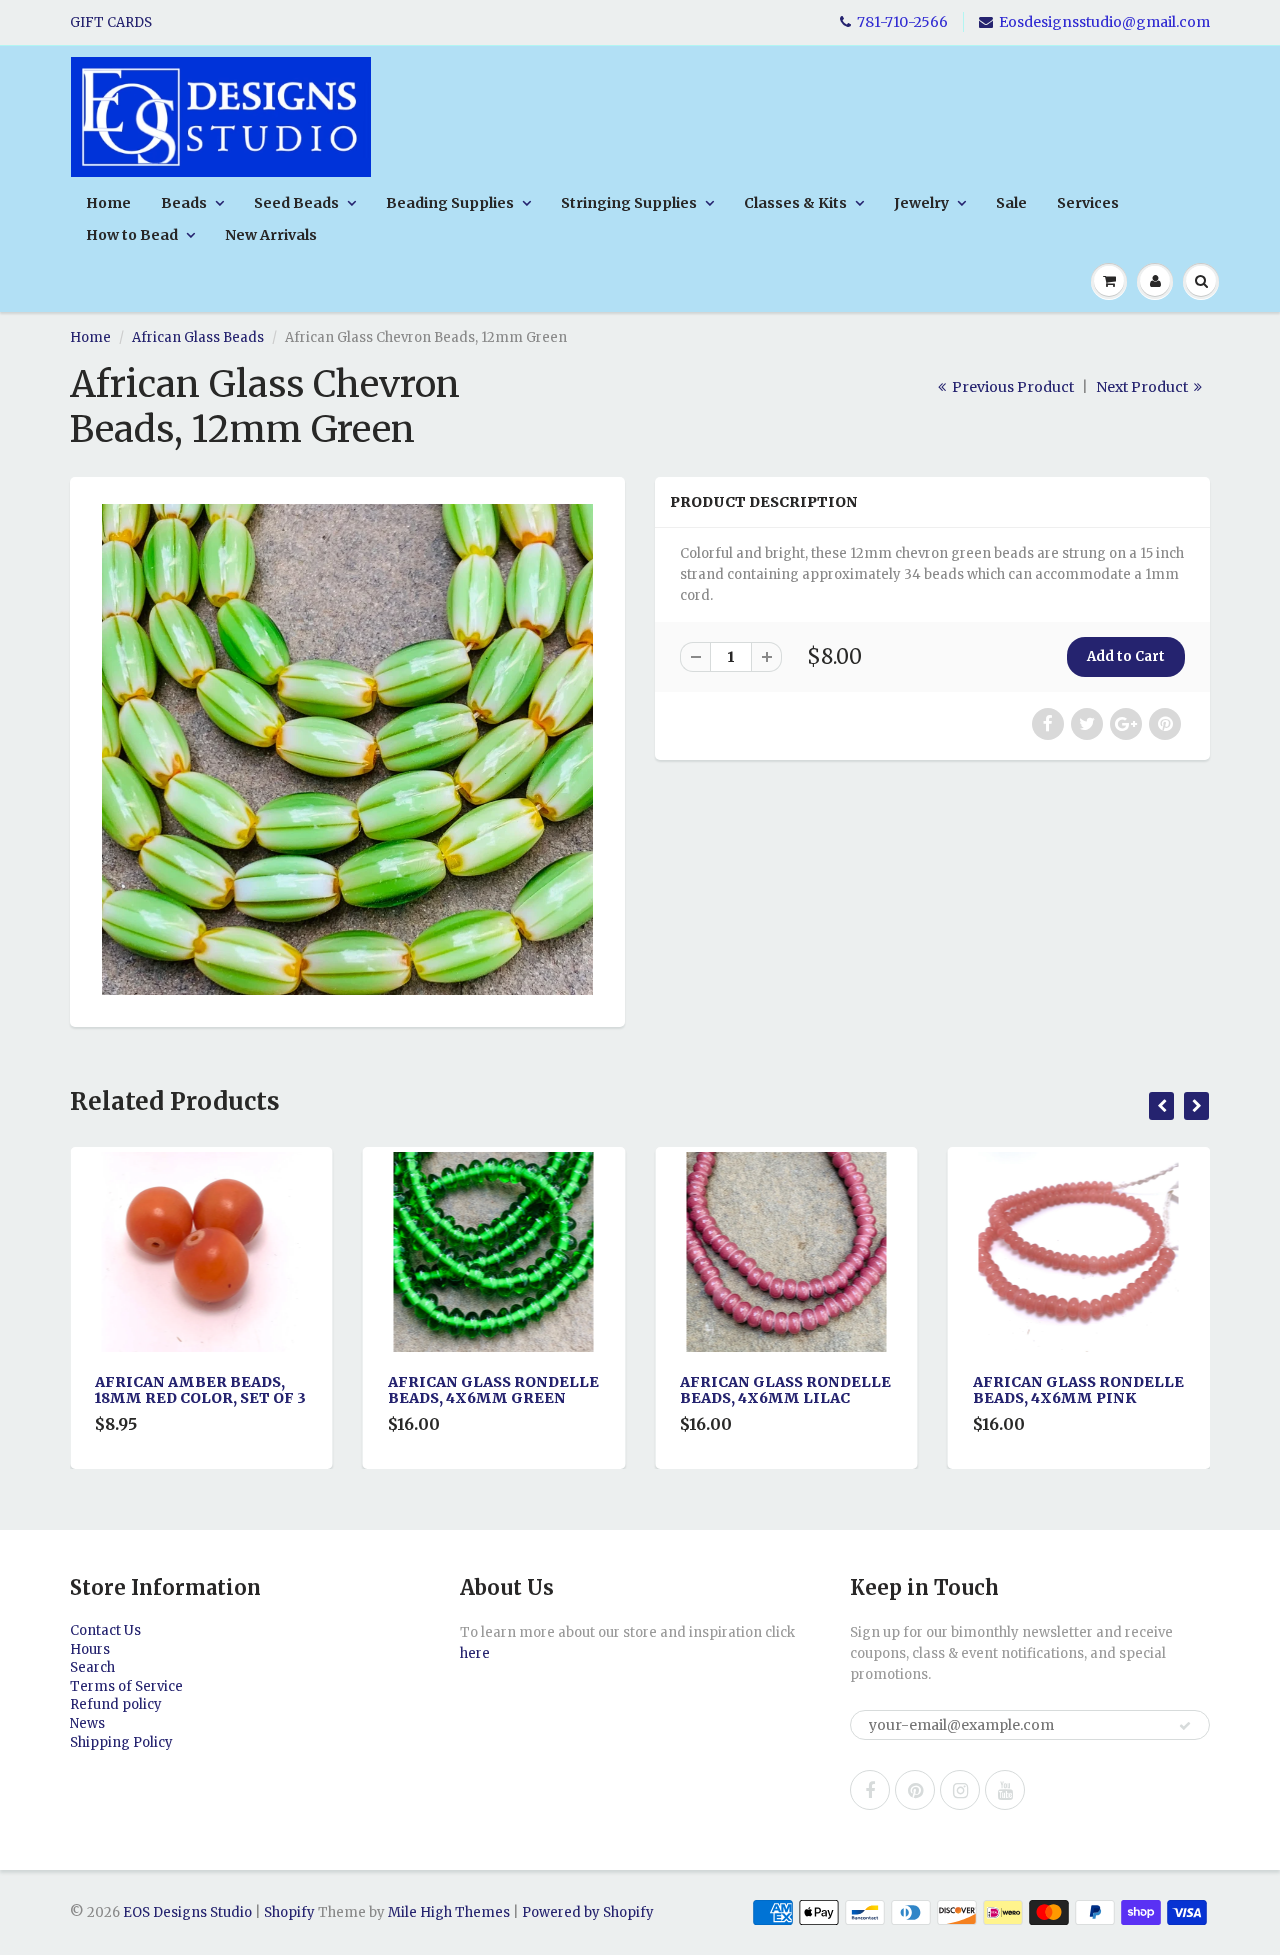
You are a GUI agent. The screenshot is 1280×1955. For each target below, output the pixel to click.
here (475, 1653)
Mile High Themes (449, 1912)
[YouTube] (1005, 1790)
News (87, 1723)
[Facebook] (870, 1790)
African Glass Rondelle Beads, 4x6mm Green (241, 1390)
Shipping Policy (121, 1742)
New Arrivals (271, 235)
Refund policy (116, 1704)
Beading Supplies (450, 203)
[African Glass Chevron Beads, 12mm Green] (347, 749)
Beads (184, 203)
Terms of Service (126, 1686)
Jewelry (921, 203)
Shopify (289, 1912)
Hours (90, 1649)
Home (108, 203)
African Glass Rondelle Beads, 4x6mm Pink (826, 1390)
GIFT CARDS (111, 22)
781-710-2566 (902, 22)
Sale (1011, 203)
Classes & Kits (795, 203)
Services (1088, 203)
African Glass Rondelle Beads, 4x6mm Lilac (533, 1390)
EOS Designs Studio (187, 1912)
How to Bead (132, 235)
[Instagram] (960, 1790)
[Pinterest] (915, 1790)
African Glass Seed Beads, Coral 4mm (1096, 1390)
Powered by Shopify (588, 1912)
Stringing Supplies (629, 203)
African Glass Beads (198, 337)
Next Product (1143, 387)
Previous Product (1011, 387)
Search (92, 1667)
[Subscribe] (1185, 1726)
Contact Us (105, 1630)
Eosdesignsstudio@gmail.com (1104, 22)
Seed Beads (296, 203)
